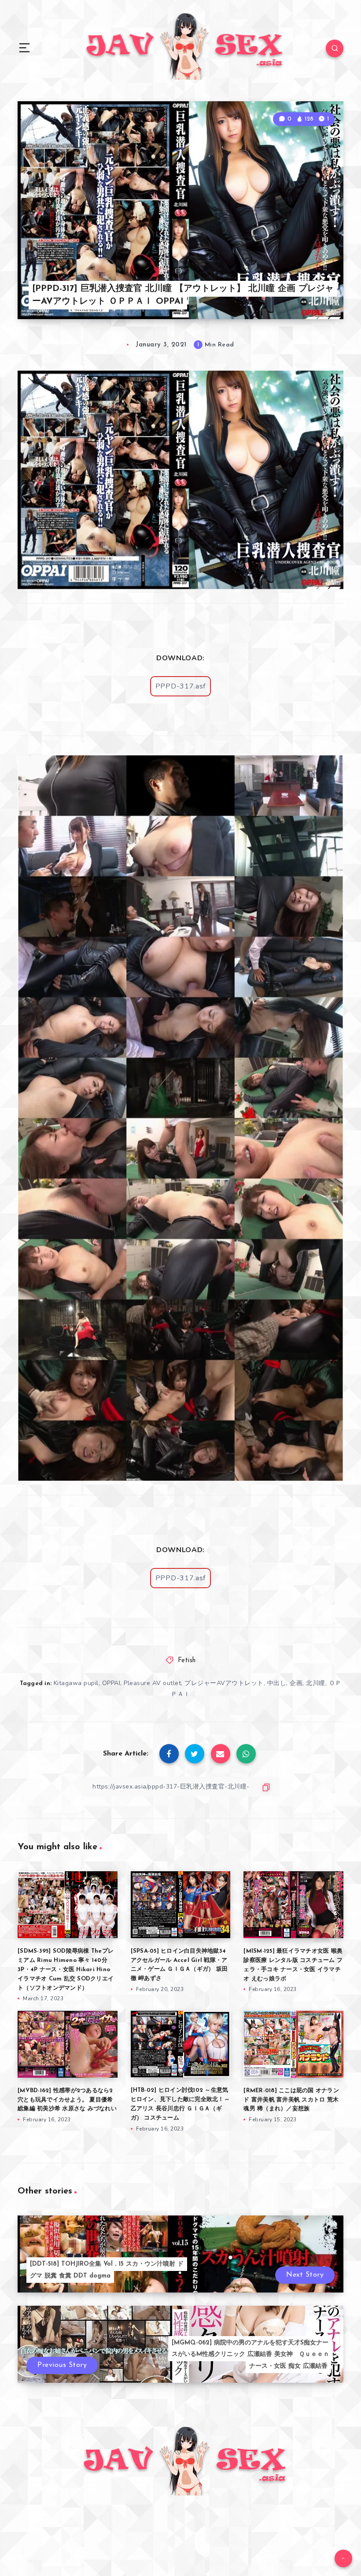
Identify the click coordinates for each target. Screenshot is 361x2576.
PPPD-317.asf (180, 686)
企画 (296, 1683)
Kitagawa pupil (76, 1683)
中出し (277, 1683)
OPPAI (111, 1683)
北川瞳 (316, 1683)
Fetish (187, 1661)
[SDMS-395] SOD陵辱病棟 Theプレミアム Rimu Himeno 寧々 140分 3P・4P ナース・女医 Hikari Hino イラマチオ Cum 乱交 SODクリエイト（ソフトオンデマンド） (66, 1969)
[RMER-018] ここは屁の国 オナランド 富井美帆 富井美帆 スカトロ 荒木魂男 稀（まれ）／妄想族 (291, 2100)
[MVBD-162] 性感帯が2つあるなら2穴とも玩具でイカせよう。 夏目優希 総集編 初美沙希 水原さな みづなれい (67, 2100)
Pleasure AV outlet (152, 1683)
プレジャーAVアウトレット (224, 1683)
